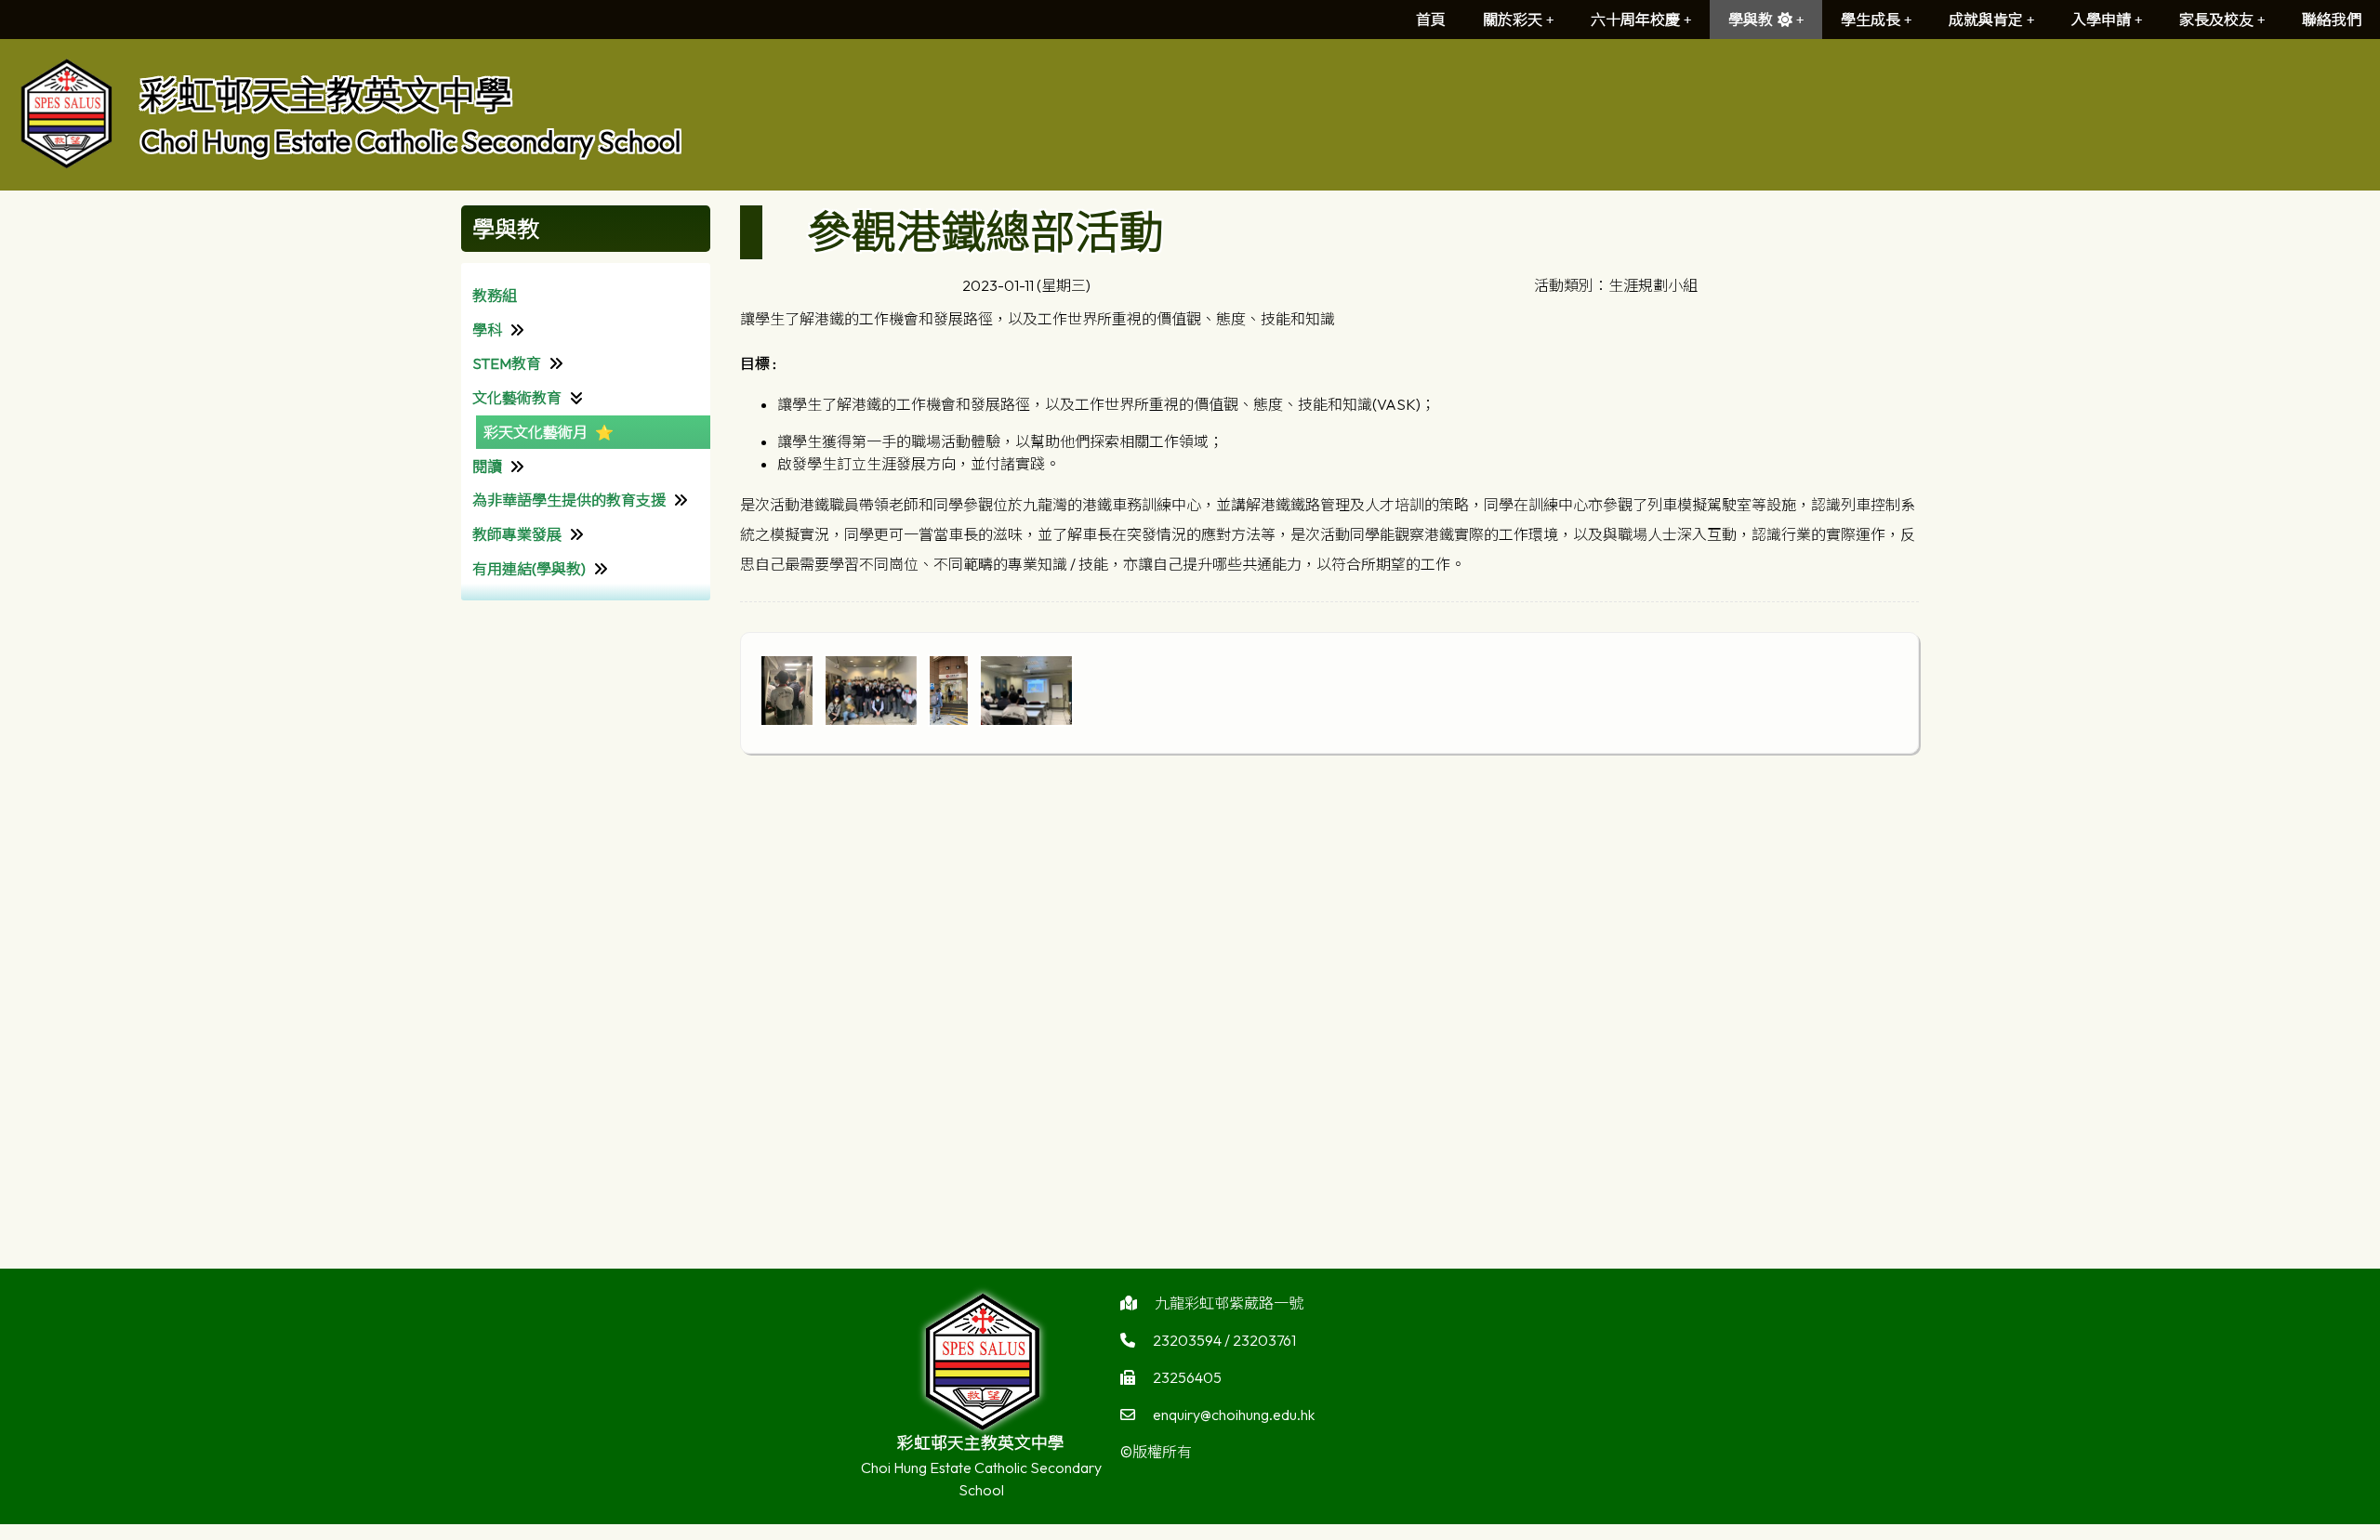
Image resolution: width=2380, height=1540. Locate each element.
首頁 (1431, 20)
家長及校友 (2216, 20)
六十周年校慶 (1635, 20)
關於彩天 (1513, 20)
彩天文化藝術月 (535, 432)
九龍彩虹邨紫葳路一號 (1229, 1303)
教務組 (495, 296)
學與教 (1751, 20)
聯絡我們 (2332, 20)
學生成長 (1871, 20)
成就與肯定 (1986, 20)
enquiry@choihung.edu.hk (1234, 1415)
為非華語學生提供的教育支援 (569, 500)
